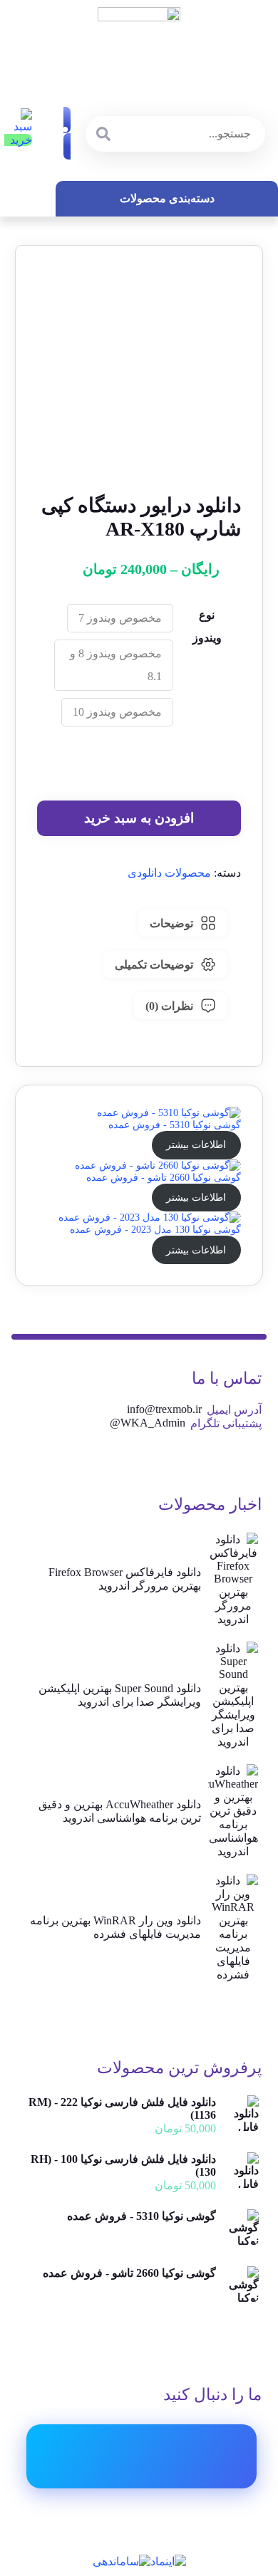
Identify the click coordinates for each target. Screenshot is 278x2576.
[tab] (183, 923)
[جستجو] (103, 134)
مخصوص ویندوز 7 (120, 618)
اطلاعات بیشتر (196, 1145)
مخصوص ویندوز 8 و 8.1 (116, 665)
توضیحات (171, 923)
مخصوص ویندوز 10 (117, 712)
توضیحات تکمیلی (154, 965)
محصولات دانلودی (169, 873)
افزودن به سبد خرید (139, 818)
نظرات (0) (169, 1006)
